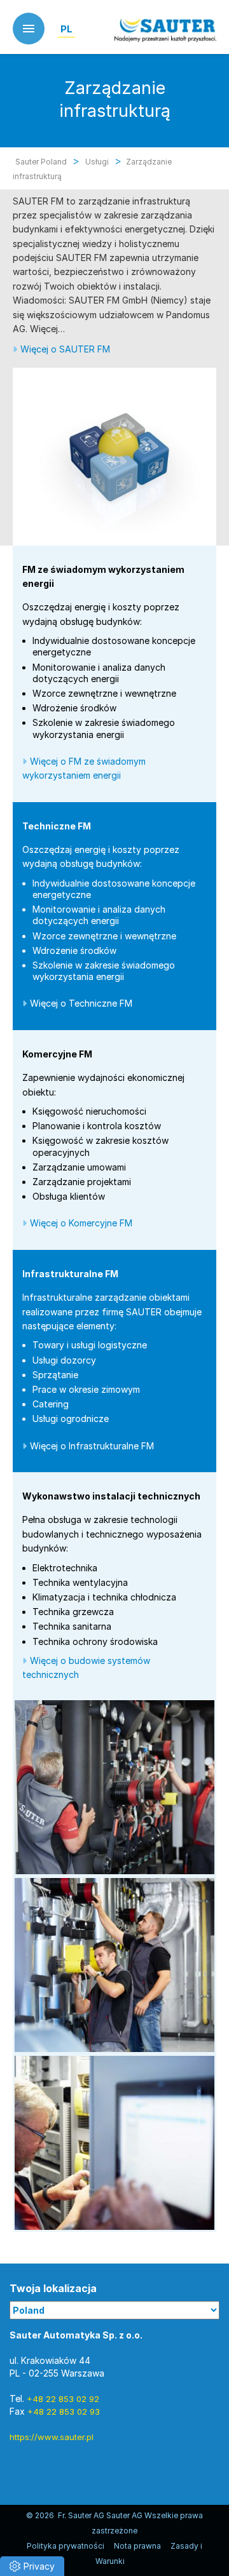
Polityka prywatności (66, 2546)
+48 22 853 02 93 (64, 2412)
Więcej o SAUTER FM (65, 349)
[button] (32, 2566)
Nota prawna (137, 2546)
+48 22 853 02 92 (63, 2399)
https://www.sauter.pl (52, 2437)
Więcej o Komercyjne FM (81, 1223)
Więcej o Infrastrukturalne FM (92, 1446)
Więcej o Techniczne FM (81, 1003)
